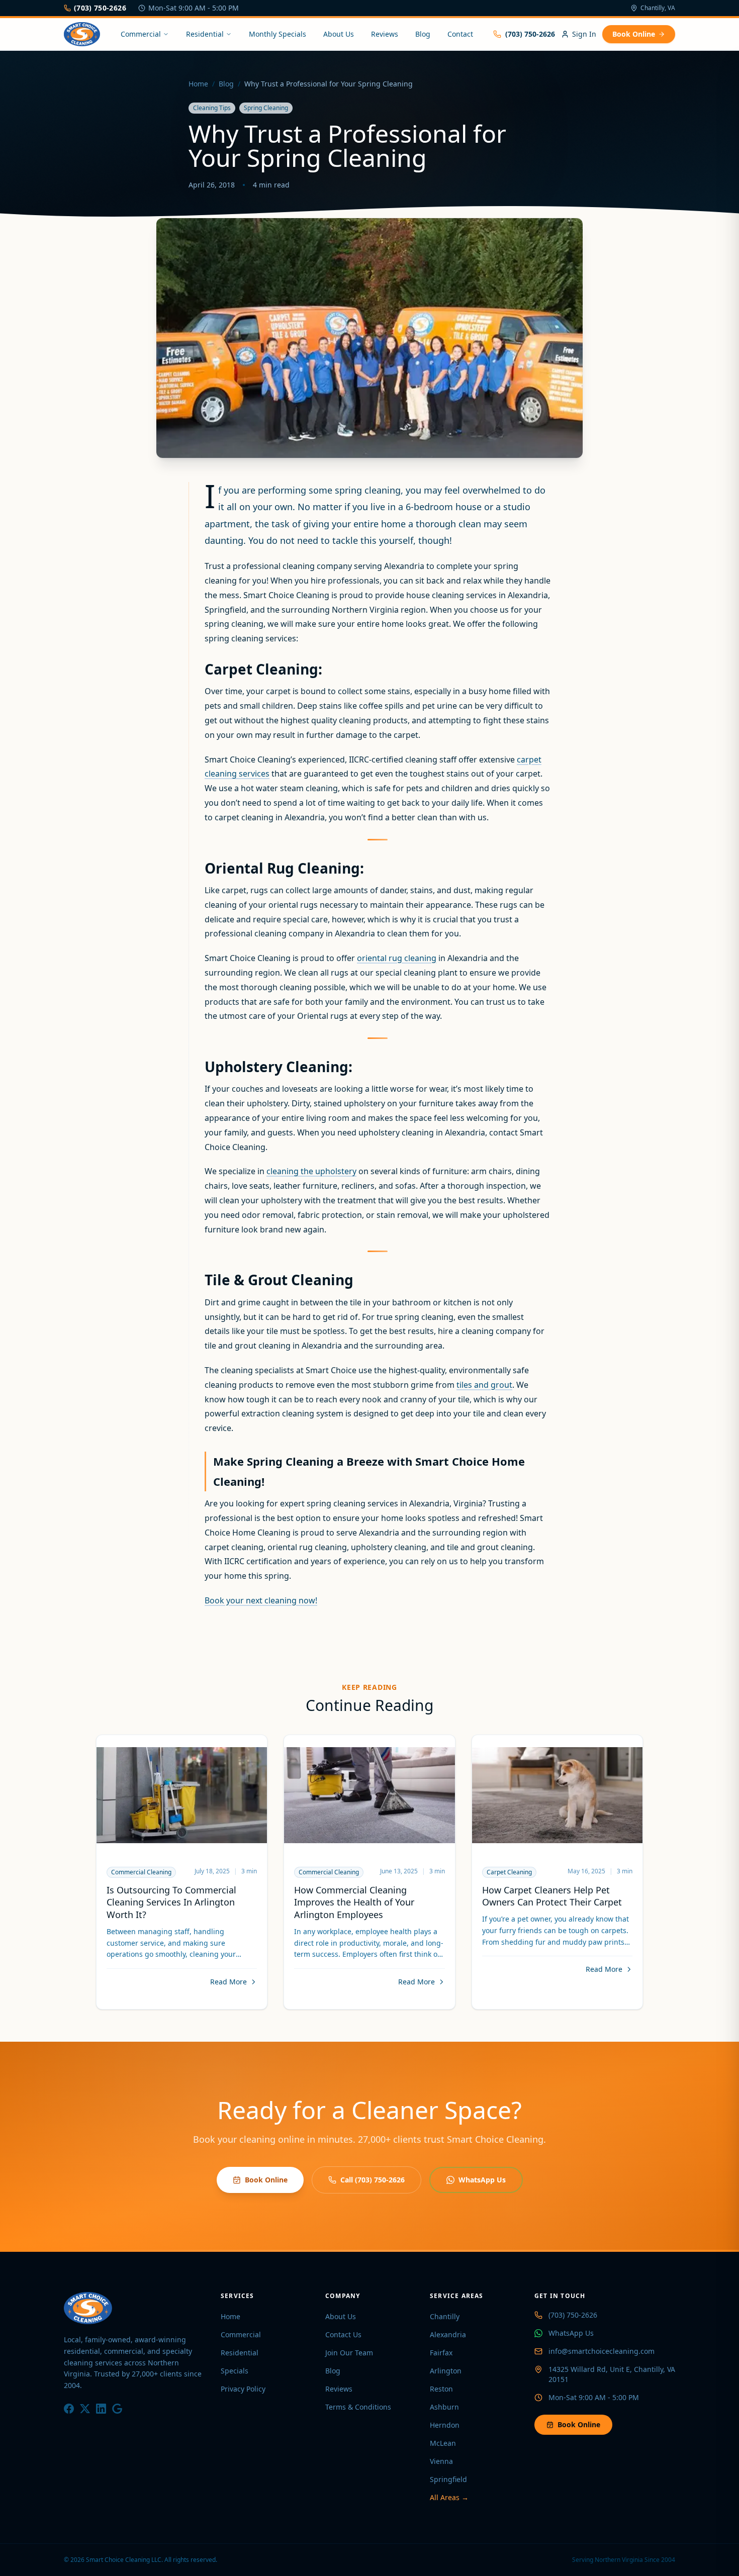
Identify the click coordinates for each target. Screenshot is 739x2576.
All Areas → (449, 2497)
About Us (339, 34)
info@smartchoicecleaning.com (602, 2351)
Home (198, 84)
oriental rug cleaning (397, 958)
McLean (443, 2443)
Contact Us (343, 2334)
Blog (423, 34)
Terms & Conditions (358, 2407)
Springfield (448, 2479)
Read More (228, 1982)
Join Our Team (349, 2353)
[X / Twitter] (85, 2409)
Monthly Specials (278, 34)
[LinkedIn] (101, 2409)
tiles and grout (484, 1385)
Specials (235, 2371)
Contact (460, 34)
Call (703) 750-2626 (373, 2180)
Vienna (441, 2461)
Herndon (445, 2425)
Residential (205, 34)
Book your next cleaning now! (261, 1600)
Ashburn (444, 2407)
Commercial (141, 34)
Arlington (446, 2371)
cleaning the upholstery (311, 1171)
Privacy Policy (243, 2389)
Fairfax (441, 2353)
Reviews (385, 34)
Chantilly (445, 2316)
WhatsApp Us (482, 2180)
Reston (441, 2389)
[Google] (117, 2409)
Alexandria (448, 2334)
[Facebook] (69, 2409)
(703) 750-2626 (100, 8)
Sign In (584, 34)
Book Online (634, 34)
